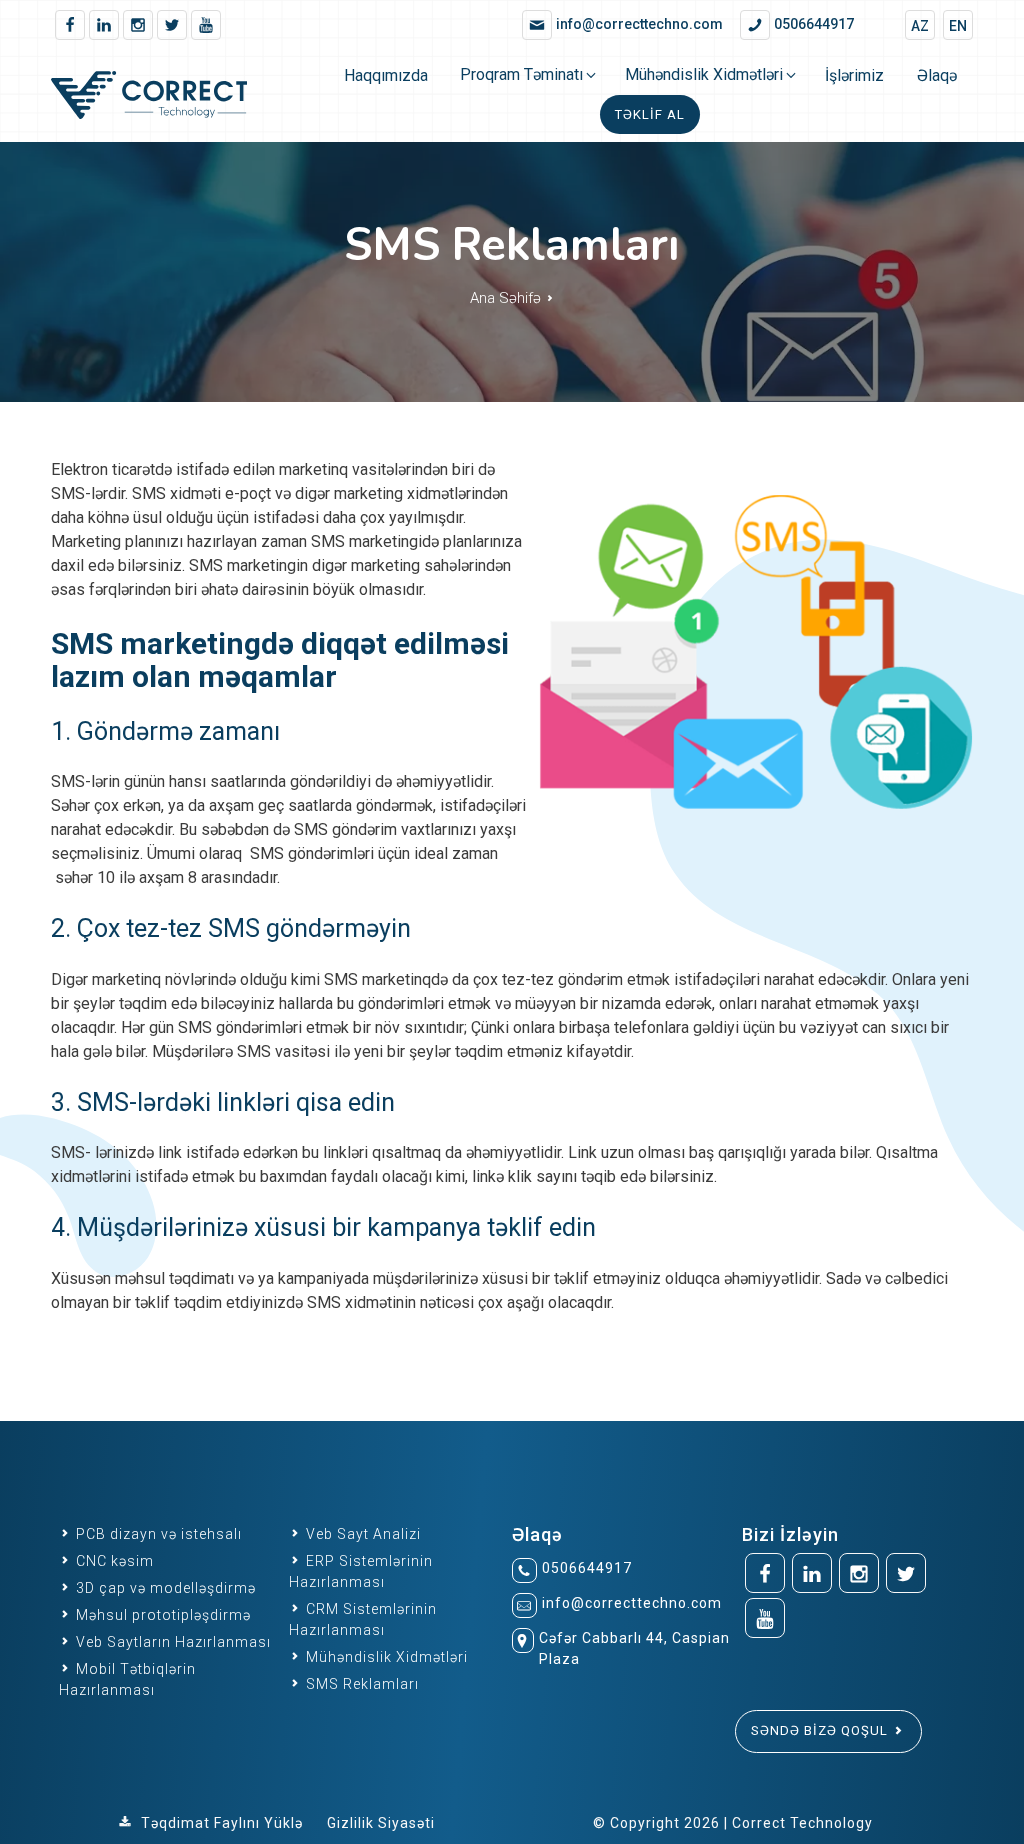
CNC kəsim (113, 1561)
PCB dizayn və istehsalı (157, 1534)
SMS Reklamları (360, 1684)
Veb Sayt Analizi (361, 1534)
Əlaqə (937, 75)
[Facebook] (70, 25)
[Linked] (104, 25)
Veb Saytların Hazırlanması (171, 1642)
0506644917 (587, 1568)
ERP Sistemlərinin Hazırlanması (361, 1571)
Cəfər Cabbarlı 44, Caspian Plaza (634, 1648)
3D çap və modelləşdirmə (164, 1588)
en (958, 26)
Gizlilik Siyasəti (381, 1823)
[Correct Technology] (166, 98)
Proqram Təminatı (521, 74)
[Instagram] (138, 25)
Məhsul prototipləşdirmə (161, 1615)
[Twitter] (172, 25)
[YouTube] (206, 25)
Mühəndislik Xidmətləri (704, 74)
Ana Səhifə (507, 298)
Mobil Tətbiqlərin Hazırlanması (127, 1679)
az (920, 26)
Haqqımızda (386, 75)
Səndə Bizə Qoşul (821, 1730)
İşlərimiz (854, 75)
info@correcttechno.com (632, 1603)
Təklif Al (650, 114)
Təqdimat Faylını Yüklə (222, 1823)
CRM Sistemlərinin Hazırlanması (363, 1619)
